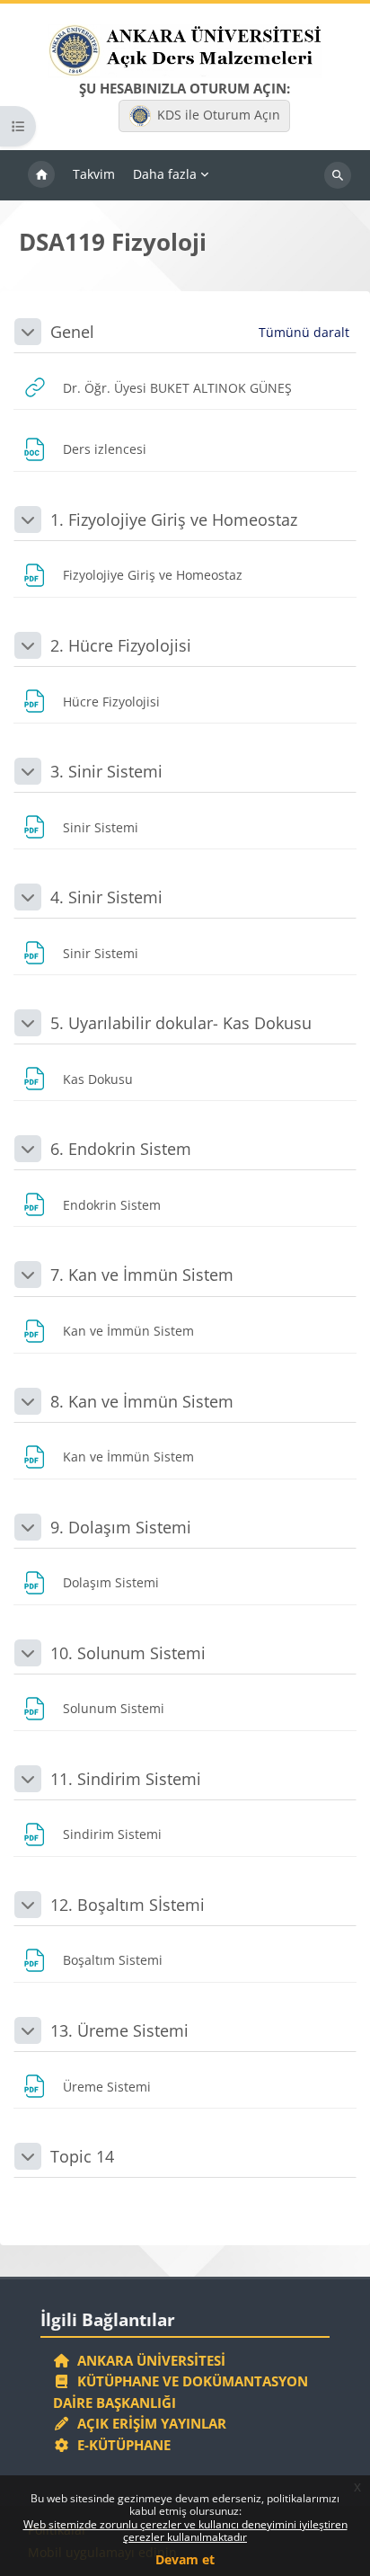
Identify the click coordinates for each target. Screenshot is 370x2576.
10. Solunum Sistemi (128, 1653)
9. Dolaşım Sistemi (121, 1527)
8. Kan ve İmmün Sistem (142, 1401)
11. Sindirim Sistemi (126, 1779)
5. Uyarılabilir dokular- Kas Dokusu (181, 1023)
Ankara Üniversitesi (148, 2360)
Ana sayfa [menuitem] (41, 175)
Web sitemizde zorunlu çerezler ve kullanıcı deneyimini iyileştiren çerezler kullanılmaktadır (185, 2531)
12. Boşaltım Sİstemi (128, 1905)
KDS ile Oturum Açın (219, 115)
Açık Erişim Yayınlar (150, 2423)
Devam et (185, 2559)
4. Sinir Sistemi (106, 897)
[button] (28, 332)
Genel (72, 332)
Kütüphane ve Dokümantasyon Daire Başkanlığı (181, 2392)
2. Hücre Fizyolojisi (121, 645)
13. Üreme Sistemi (119, 2030)
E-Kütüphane (120, 2445)
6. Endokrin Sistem (121, 1149)
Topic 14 (82, 2156)
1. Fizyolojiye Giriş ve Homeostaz (174, 520)
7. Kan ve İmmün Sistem (142, 1275)
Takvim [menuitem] (94, 174)
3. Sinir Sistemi (106, 771)
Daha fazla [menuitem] (165, 174)
